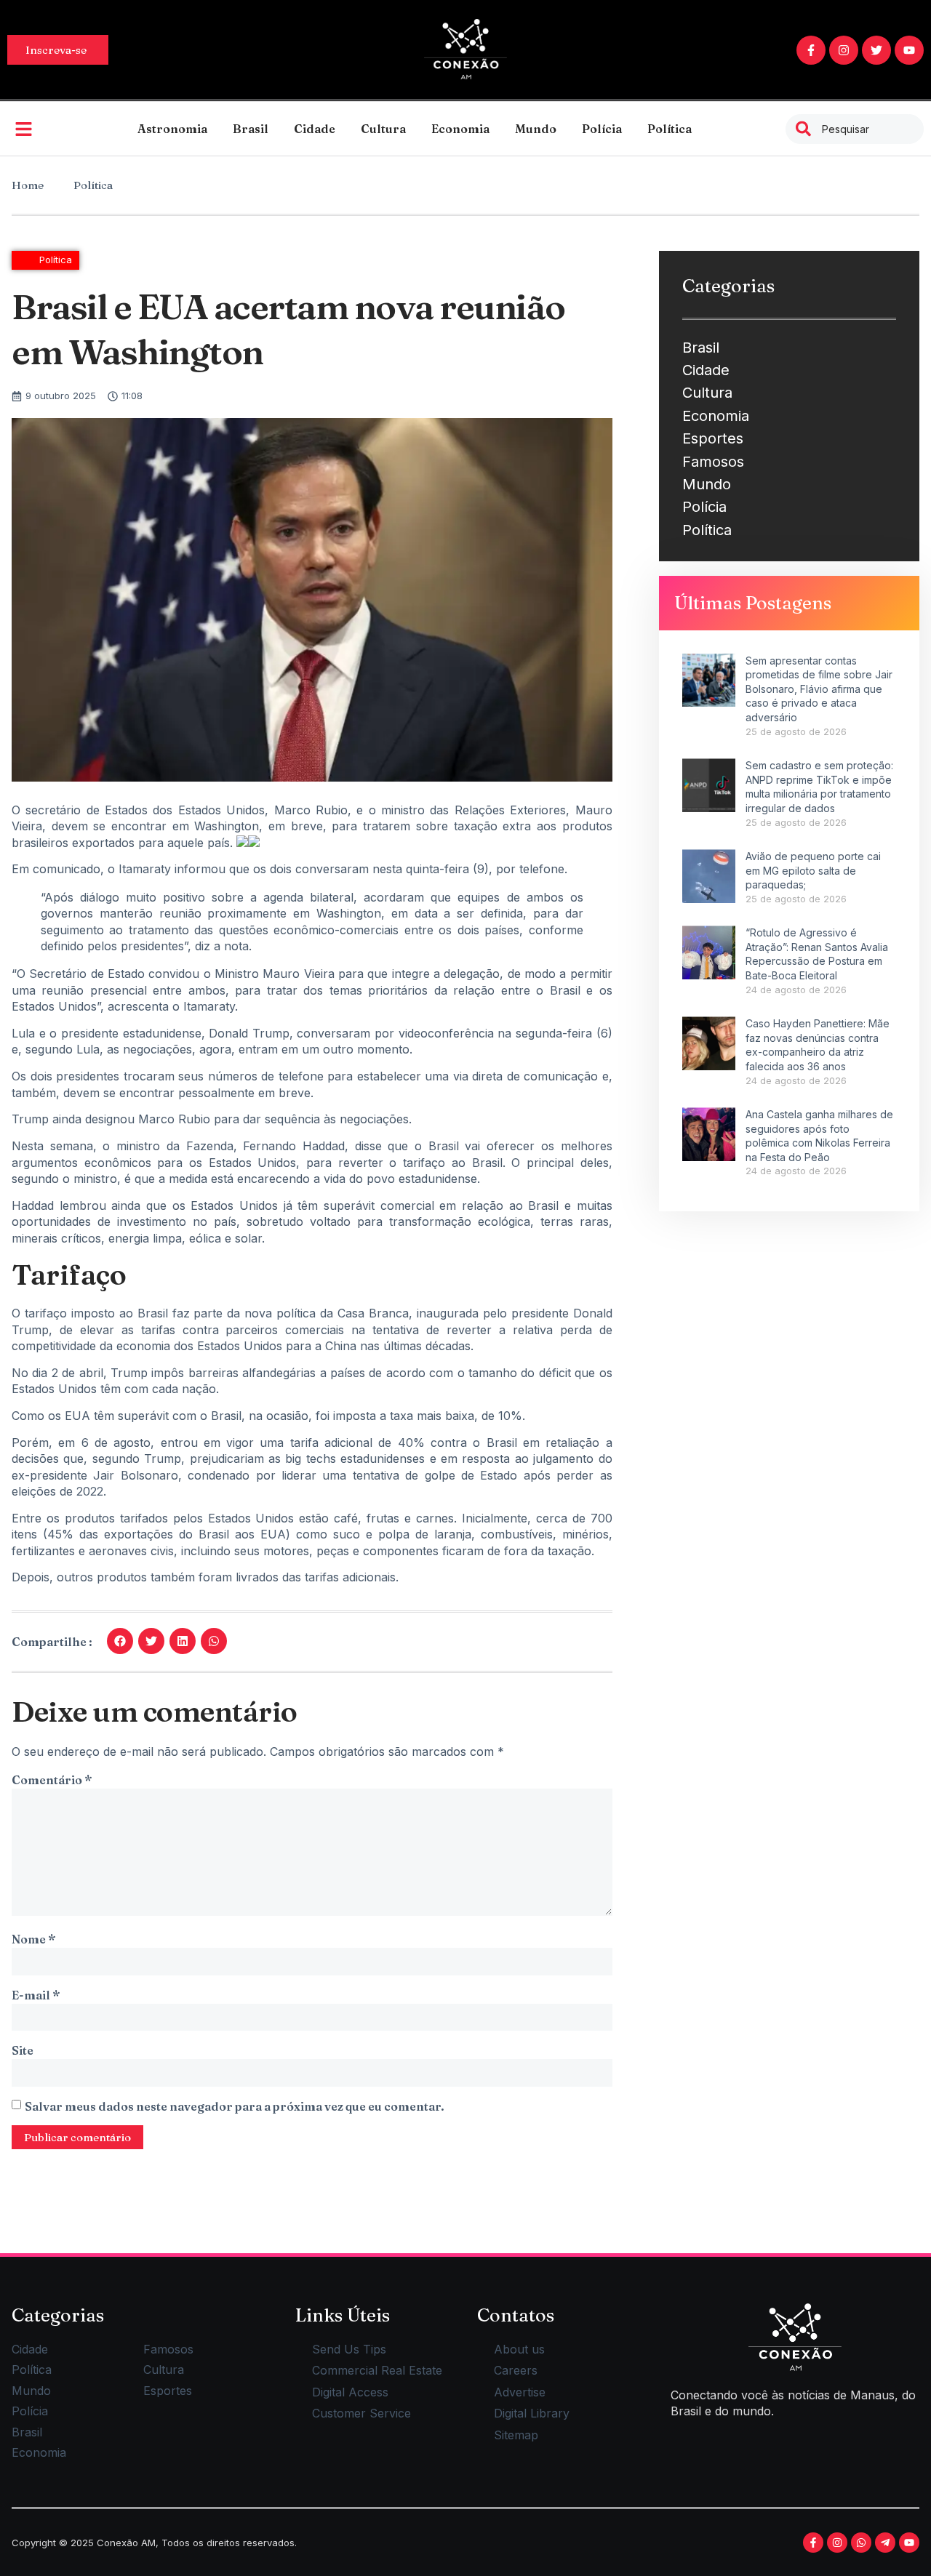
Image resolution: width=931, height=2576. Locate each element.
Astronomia (172, 129)
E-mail (36, 1995)
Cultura (383, 129)
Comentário (52, 1780)
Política (670, 129)
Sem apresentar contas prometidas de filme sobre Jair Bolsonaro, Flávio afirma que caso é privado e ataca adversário (819, 689)
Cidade (315, 129)
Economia (460, 129)
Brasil (251, 129)
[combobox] (855, 129)
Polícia (602, 129)
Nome (33, 1939)
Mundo (536, 129)
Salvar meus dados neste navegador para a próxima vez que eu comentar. (235, 2106)
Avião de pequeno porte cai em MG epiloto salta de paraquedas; (813, 870)
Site (23, 2050)
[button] (120, 1641)
